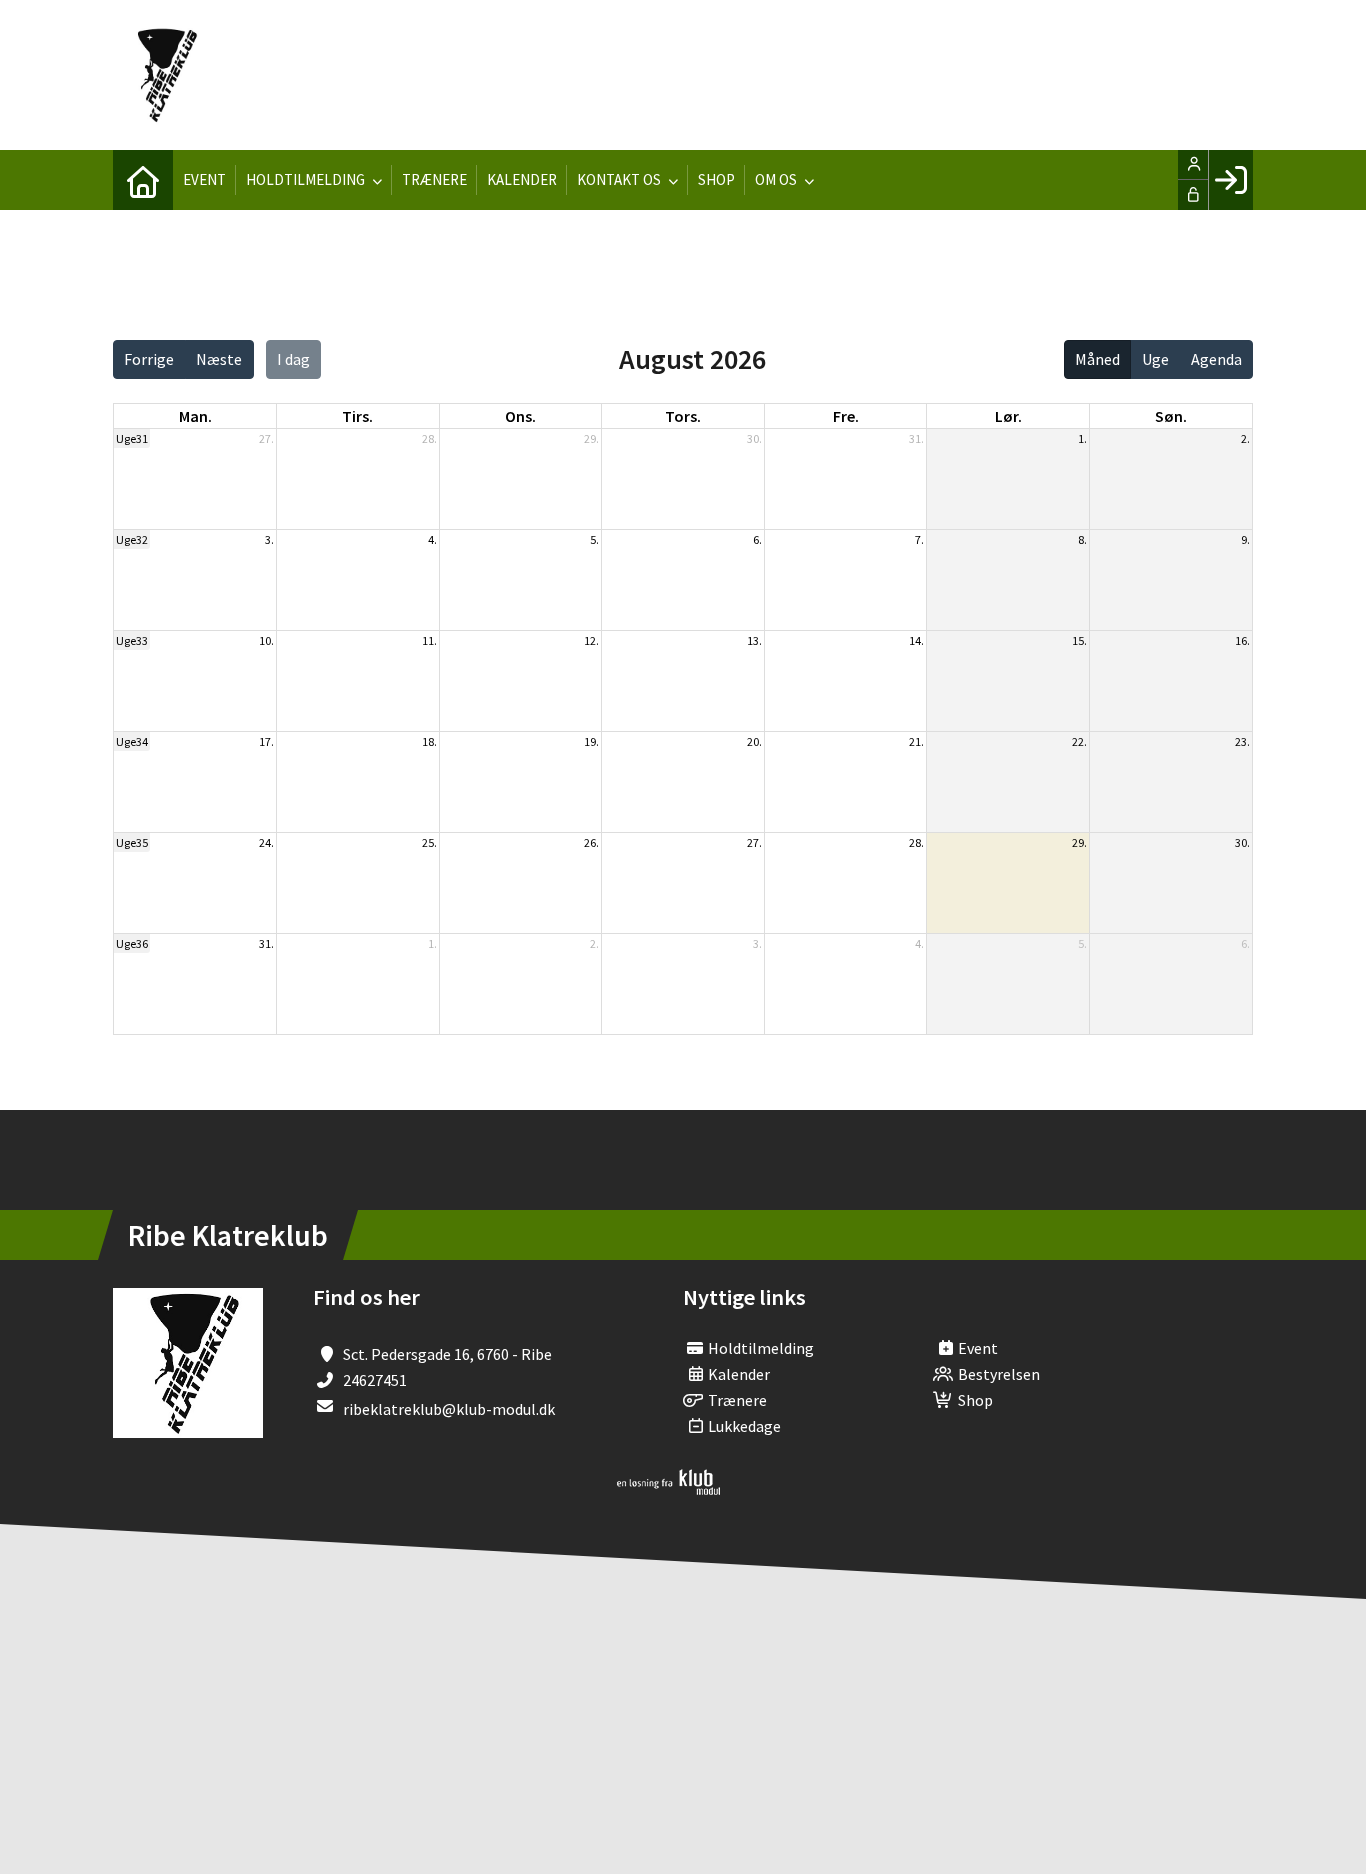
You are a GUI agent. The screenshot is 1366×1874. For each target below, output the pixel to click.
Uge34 (132, 741)
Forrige (149, 359)
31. (916, 438)
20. (754, 741)
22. (1079, 741)
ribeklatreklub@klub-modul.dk (449, 1409)
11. (429, 640)
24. (266, 842)
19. (591, 741)
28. (429, 438)
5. (594, 539)
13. (754, 640)
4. (432, 539)
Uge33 (132, 640)
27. (266, 438)
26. (591, 842)
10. (266, 640)
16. (1242, 640)
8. (1082, 539)
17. (266, 741)
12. (591, 640)
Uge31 (132, 438)
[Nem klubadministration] (668, 1489)
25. (429, 842)
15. (1079, 640)
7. (919, 539)
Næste (219, 359)
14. (916, 640)
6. (757, 539)
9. (1245, 539)
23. (1242, 741)
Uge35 (132, 842)
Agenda (1216, 359)
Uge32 (132, 539)
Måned (1097, 359)
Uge (1155, 359)
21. (916, 741)
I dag (293, 359)
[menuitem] (143, 180)
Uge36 (132, 943)
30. (754, 438)
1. (1082, 438)
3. (269, 539)
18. (429, 741)
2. (1245, 438)
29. (591, 438)
